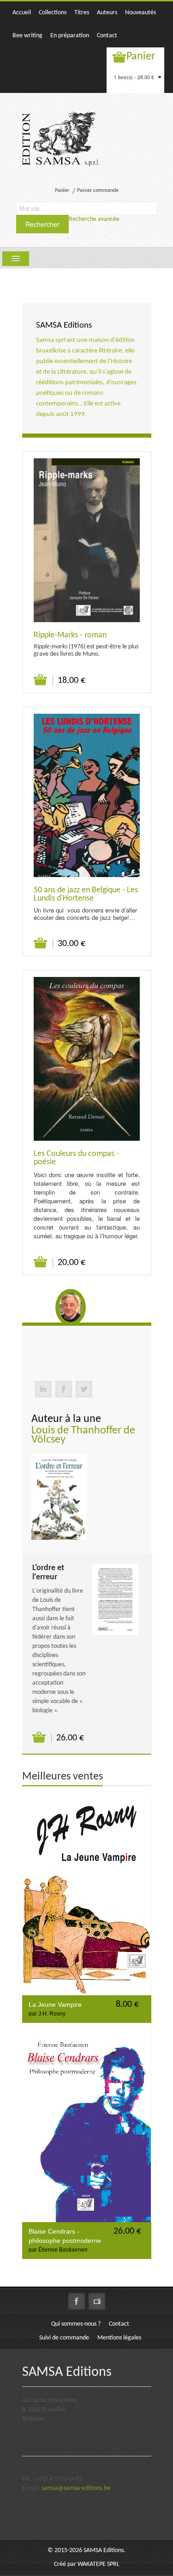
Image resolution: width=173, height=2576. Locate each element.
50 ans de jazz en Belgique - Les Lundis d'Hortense (86, 894)
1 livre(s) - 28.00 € (135, 77)
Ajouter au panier (41, 680)
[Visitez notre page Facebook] (77, 2301)
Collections (53, 13)
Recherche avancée (94, 219)
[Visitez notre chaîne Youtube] (97, 2301)
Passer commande (98, 191)
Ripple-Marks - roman (70, 635)
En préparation (70, 36)
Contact (107, 36)
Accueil (22, 13)
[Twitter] (84, 1389)
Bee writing (27, 36)
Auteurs (107, 13)
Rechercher (42, 224)
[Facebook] (64, 1389)
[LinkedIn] (43, 1389)
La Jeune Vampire (55, 2004)
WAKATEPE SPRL (98, 2564)
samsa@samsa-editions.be (76, 2488)
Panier (141, 57)
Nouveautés (140, 13)
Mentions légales (119, 2338)
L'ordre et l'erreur (48, 1573)
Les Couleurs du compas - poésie (76, 1158)
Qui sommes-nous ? (76, 2324)
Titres (82, 13)
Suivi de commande (64, 2338)
